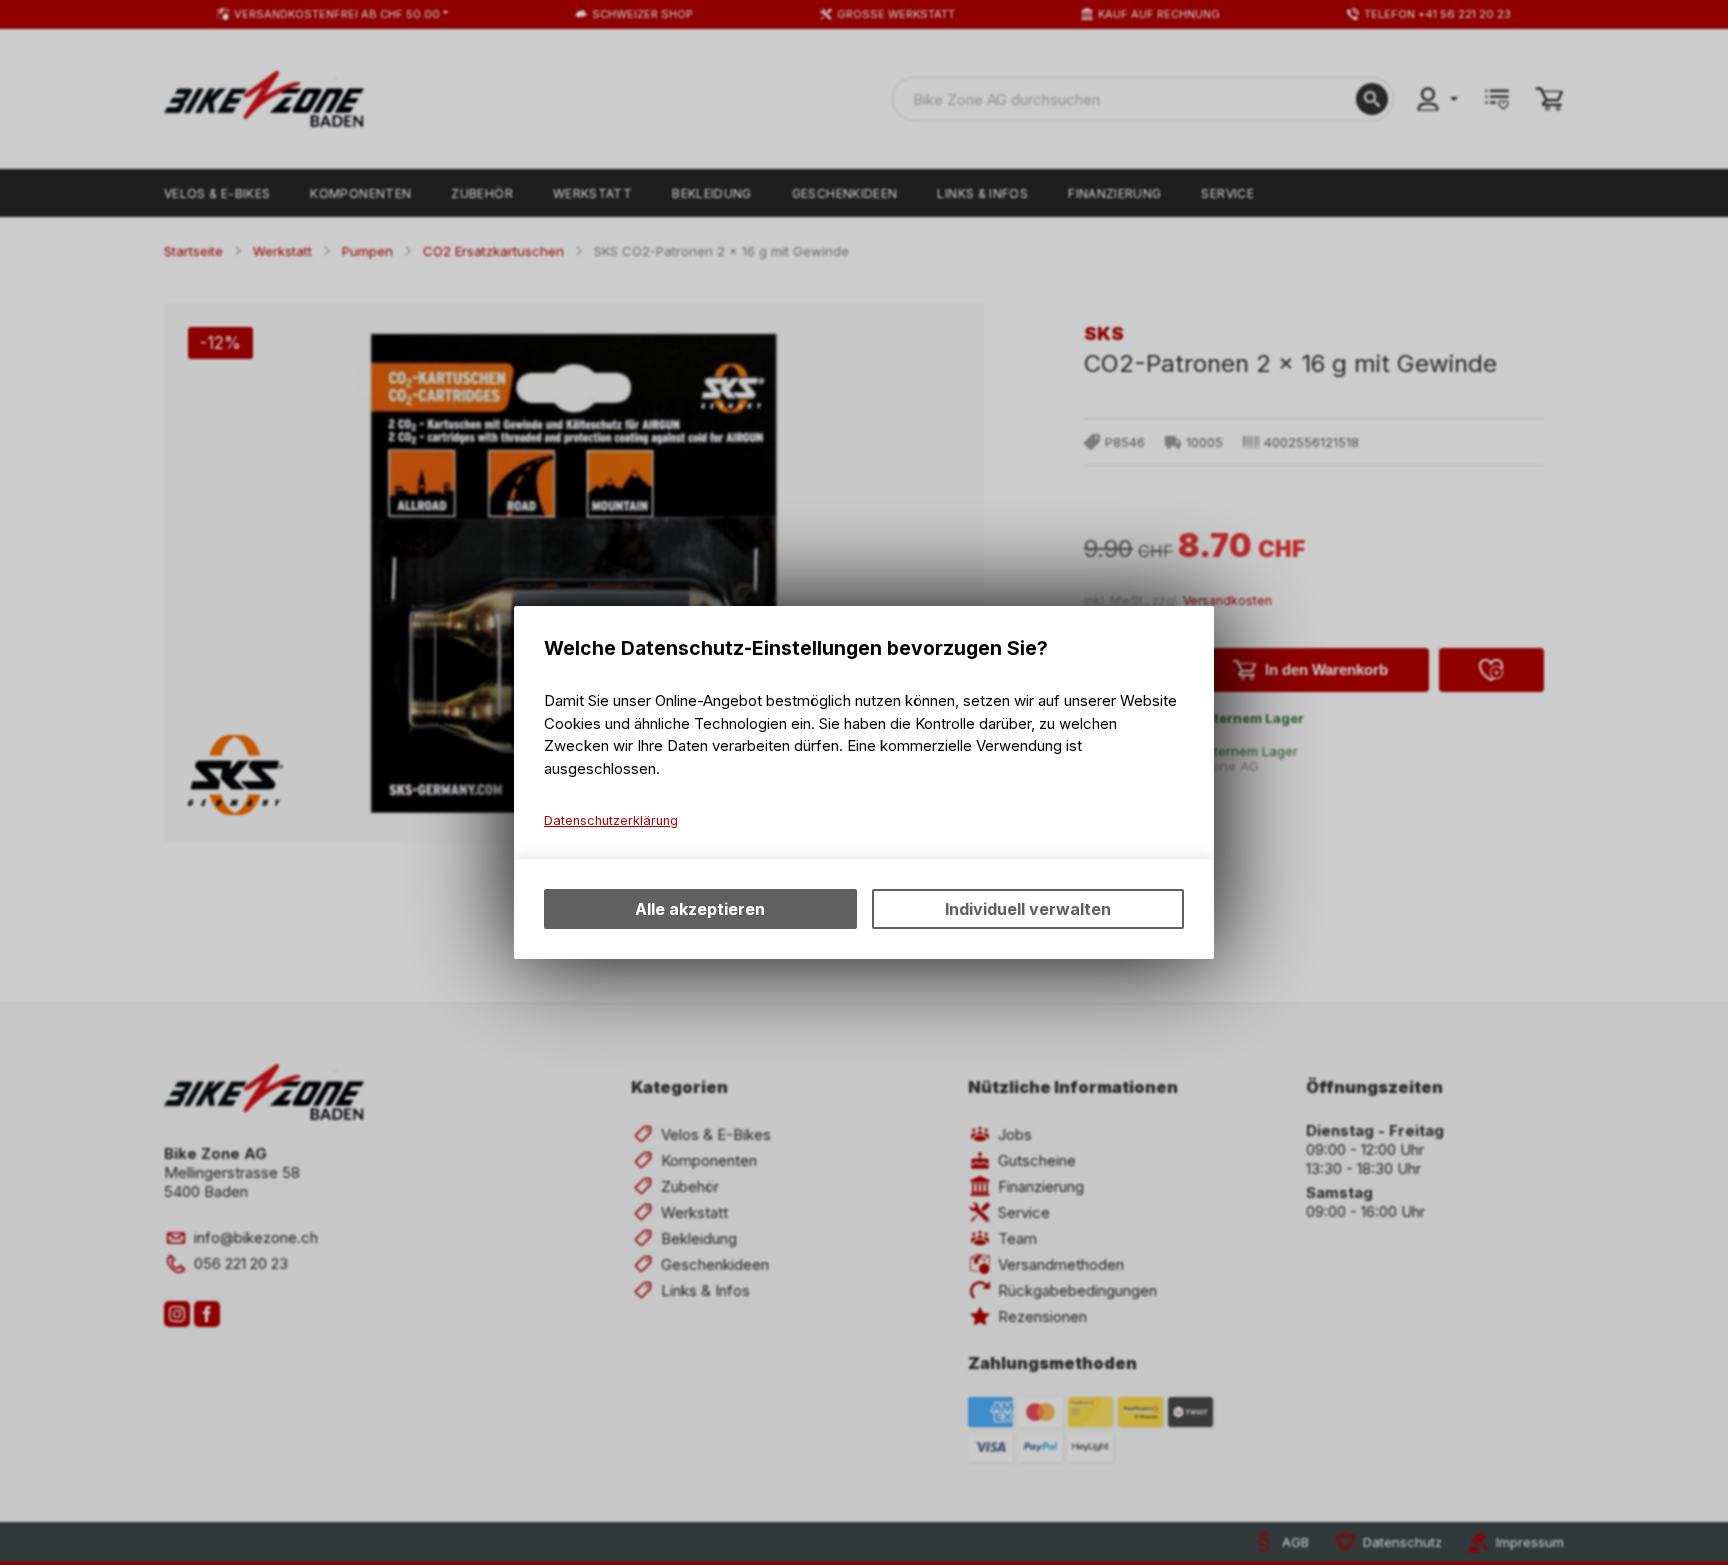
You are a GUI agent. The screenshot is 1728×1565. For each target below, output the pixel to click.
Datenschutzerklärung (611, 820)
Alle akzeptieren (700, 909)
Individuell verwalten (1028, 909)
